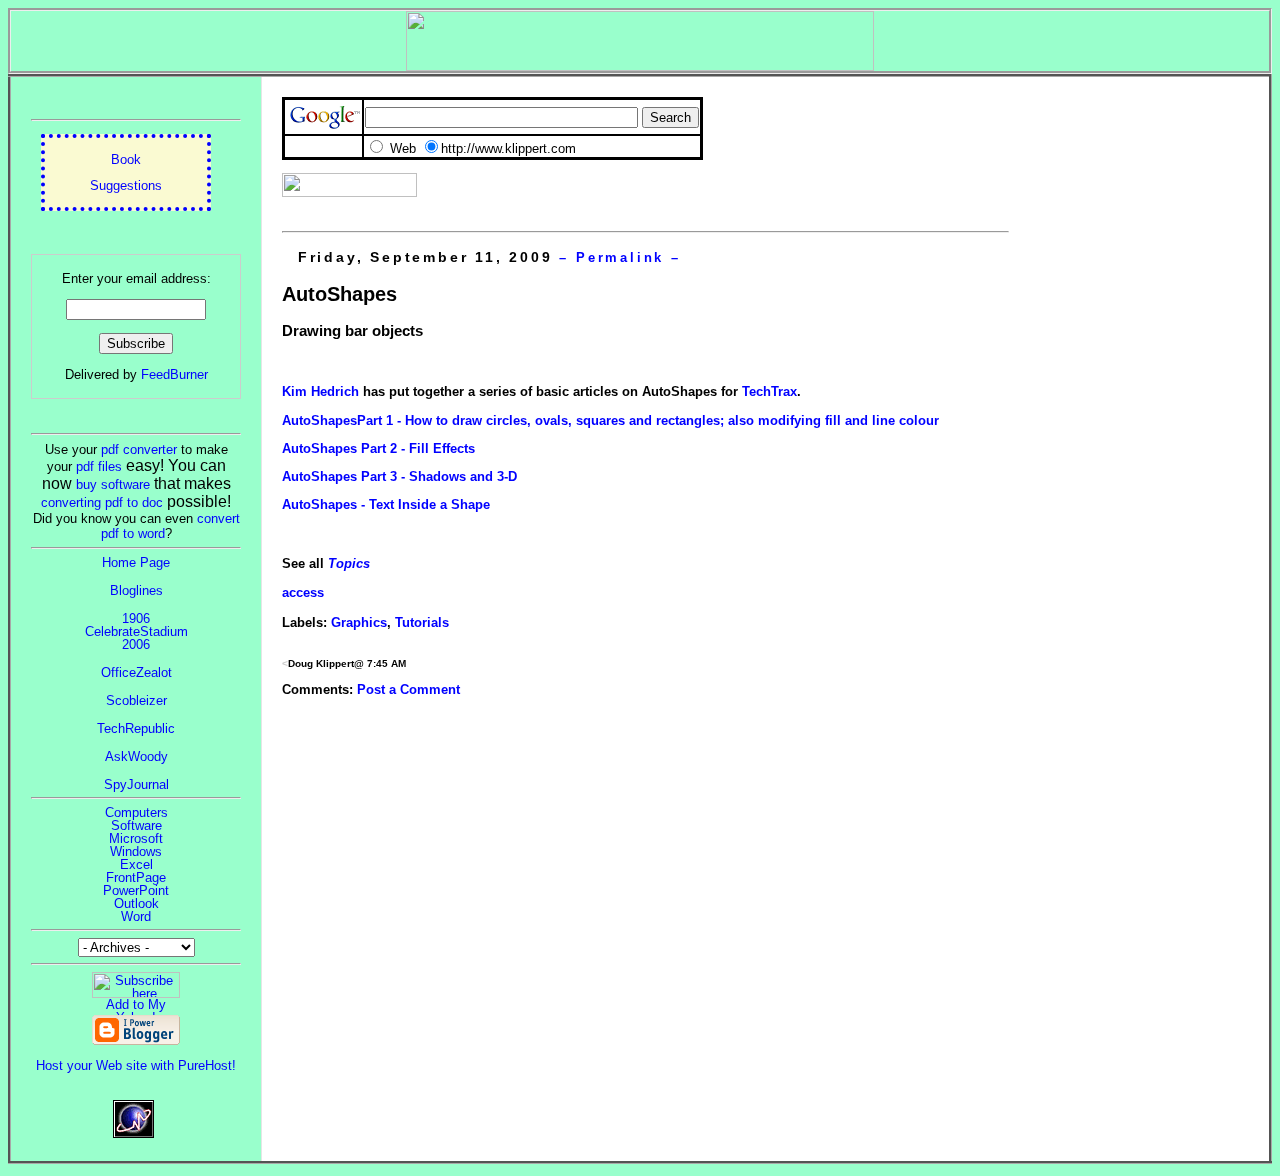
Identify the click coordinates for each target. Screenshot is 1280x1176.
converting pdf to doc (102, 502)
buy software (113, 484)
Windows (136, 851)
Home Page (136, 562)
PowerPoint (136, 890)
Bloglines (136, 590)
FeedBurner (174, 374)
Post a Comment (408, 689)
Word (136, 916)
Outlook (136, 903)
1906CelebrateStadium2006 (136, 631)
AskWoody (136, 756)
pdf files (99, 466)
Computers (136, 812)
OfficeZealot (136, 672)
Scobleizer (136, 700)
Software (136, 825)
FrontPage (136, 877)
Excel (136, 864)
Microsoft (136, 838)
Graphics (359, 622)
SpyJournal (136, 784)
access (303, 592)
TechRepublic (136, 728)
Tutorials (422, 622)
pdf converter (139, 449)
